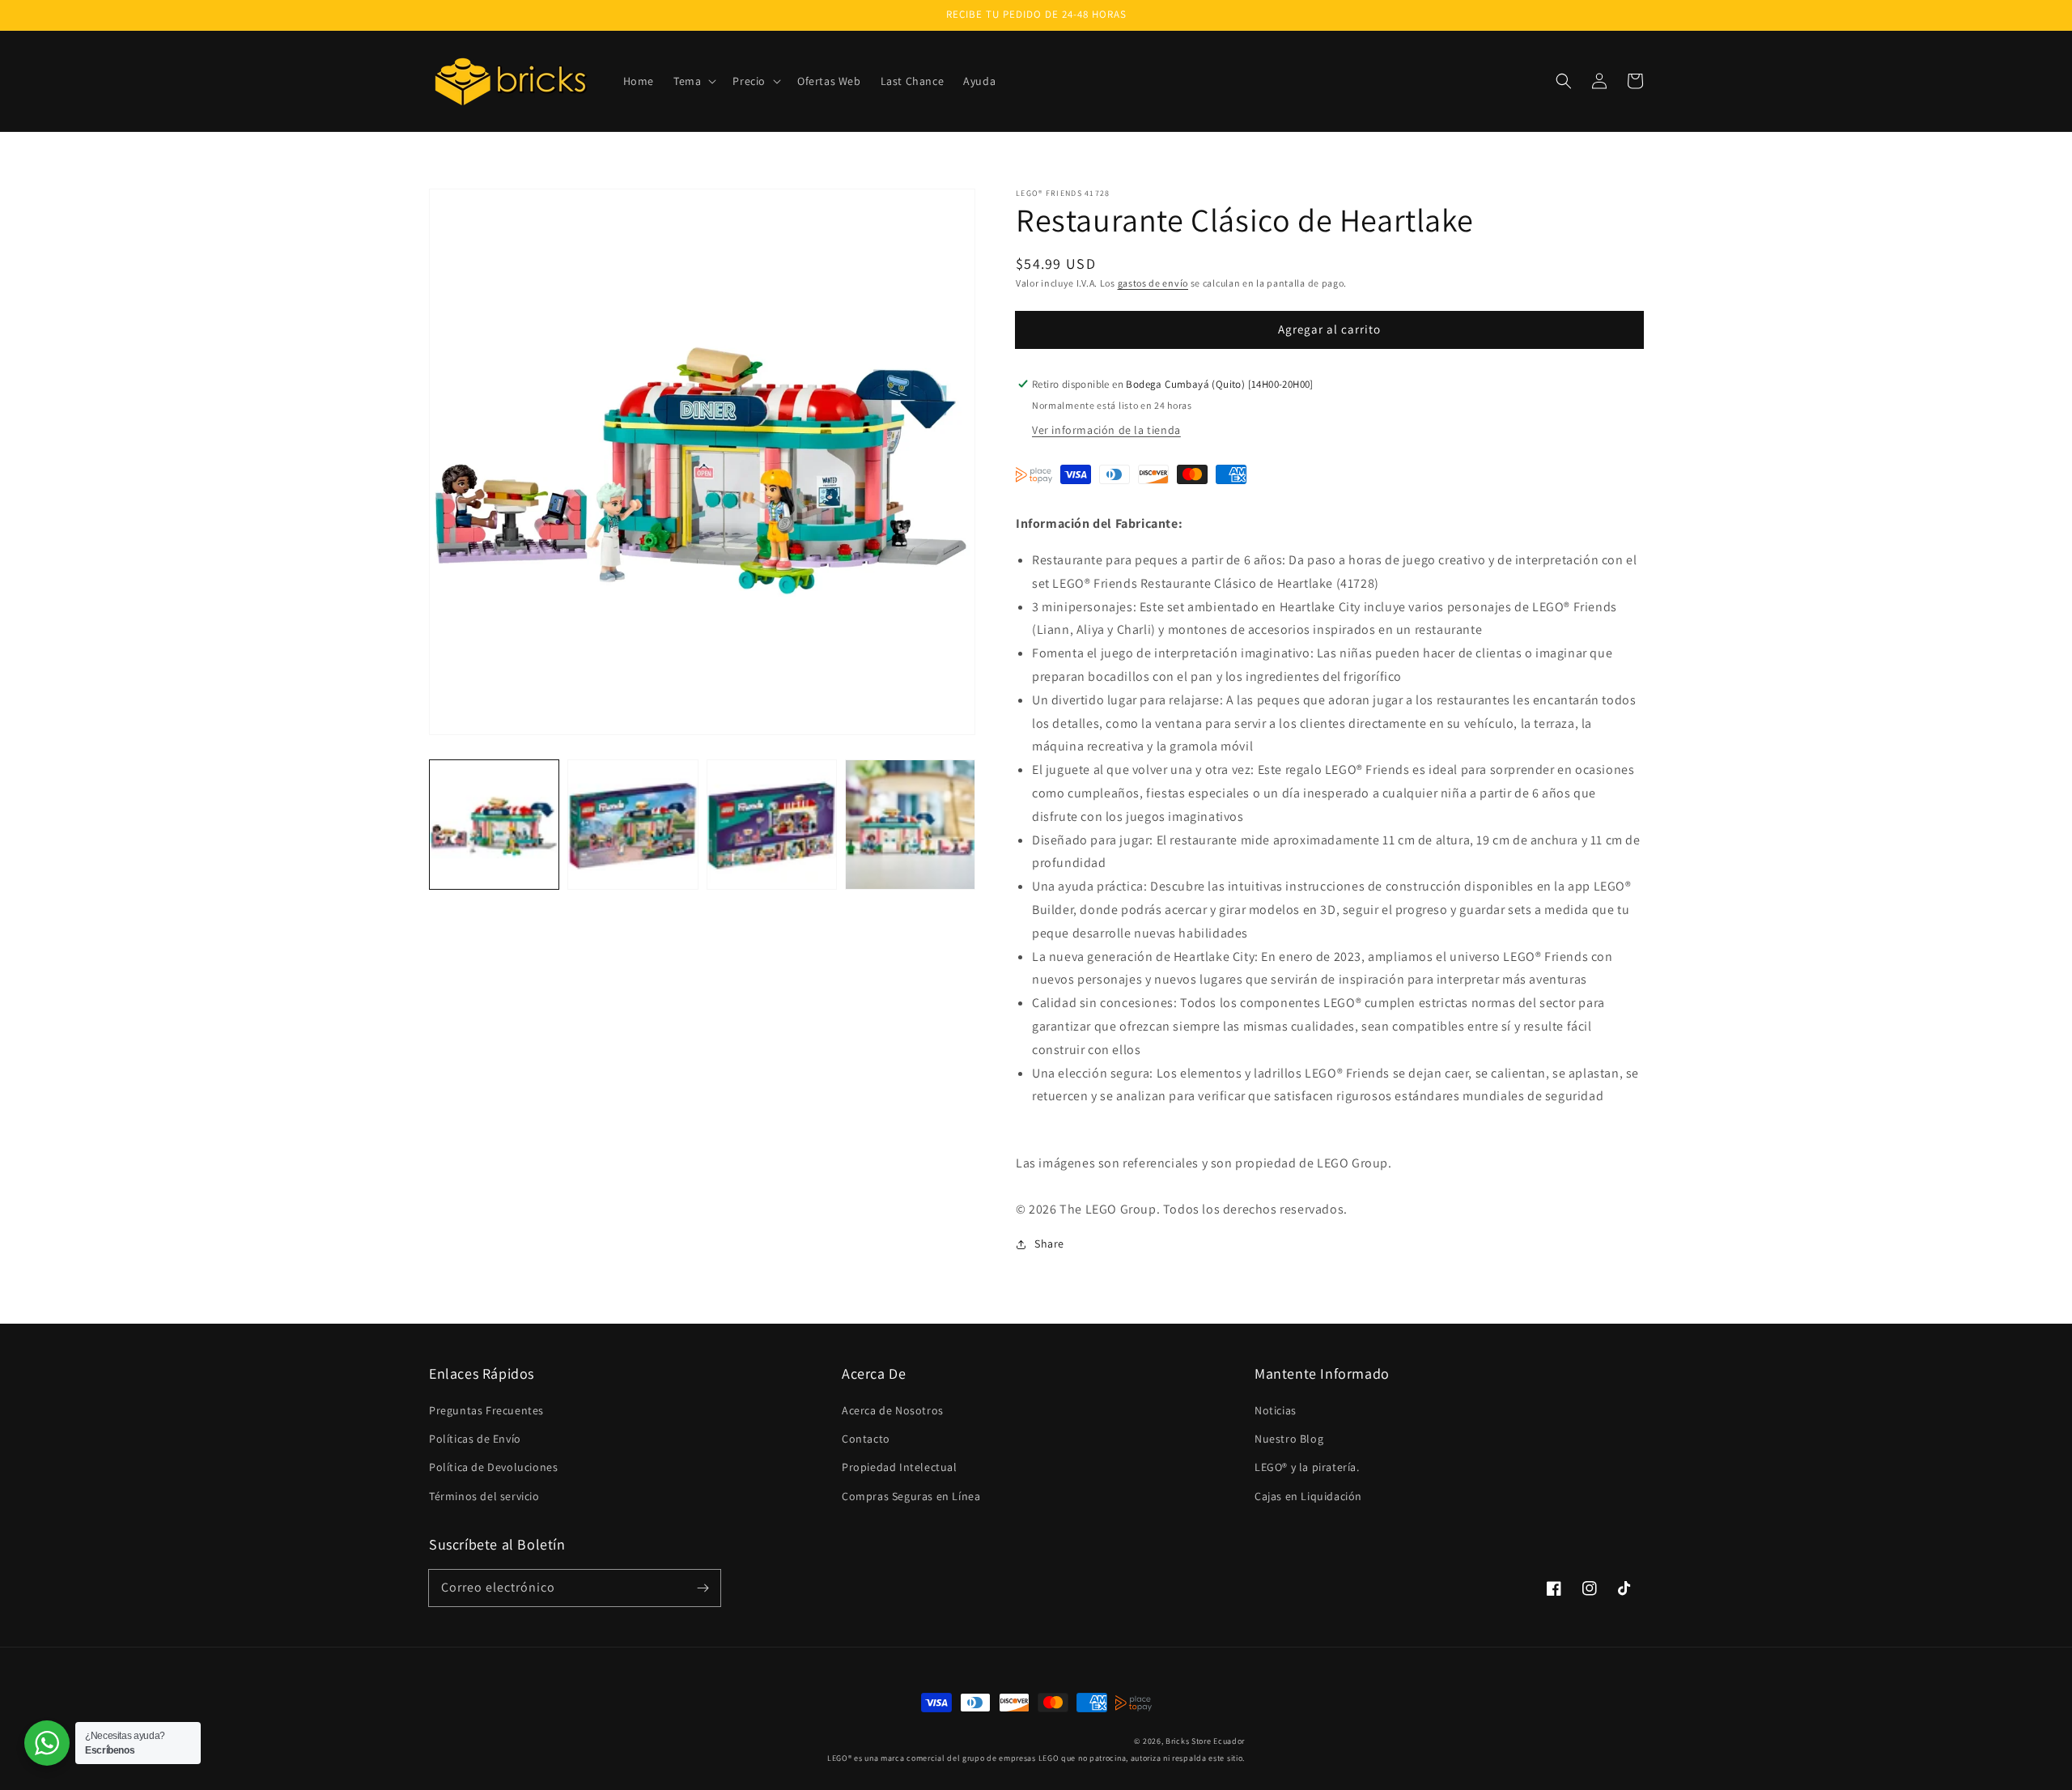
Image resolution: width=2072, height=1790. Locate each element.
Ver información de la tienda (1106, 430)
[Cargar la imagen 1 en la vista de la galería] (494, 825)
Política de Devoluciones (493, 1467)
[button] (693, 81)
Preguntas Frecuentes (486, 1410)
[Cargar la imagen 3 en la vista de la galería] (772, 825)
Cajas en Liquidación (1308, 1496)
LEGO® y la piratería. (1307, 1467)
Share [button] (1049, 1244)
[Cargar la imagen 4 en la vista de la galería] (910, 825)
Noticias (1276, 1410)
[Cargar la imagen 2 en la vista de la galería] (633, 825)
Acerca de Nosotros (893, 1410)
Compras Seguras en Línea (911, 1496)
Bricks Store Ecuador (1205, 1741)
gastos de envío (1153, 283)
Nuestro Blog (1289, 1439)
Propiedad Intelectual (900, 1467)
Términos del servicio (484, 1496)
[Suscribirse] (703, 1588)
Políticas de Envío (475, 1439)
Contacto (866, 1439)
